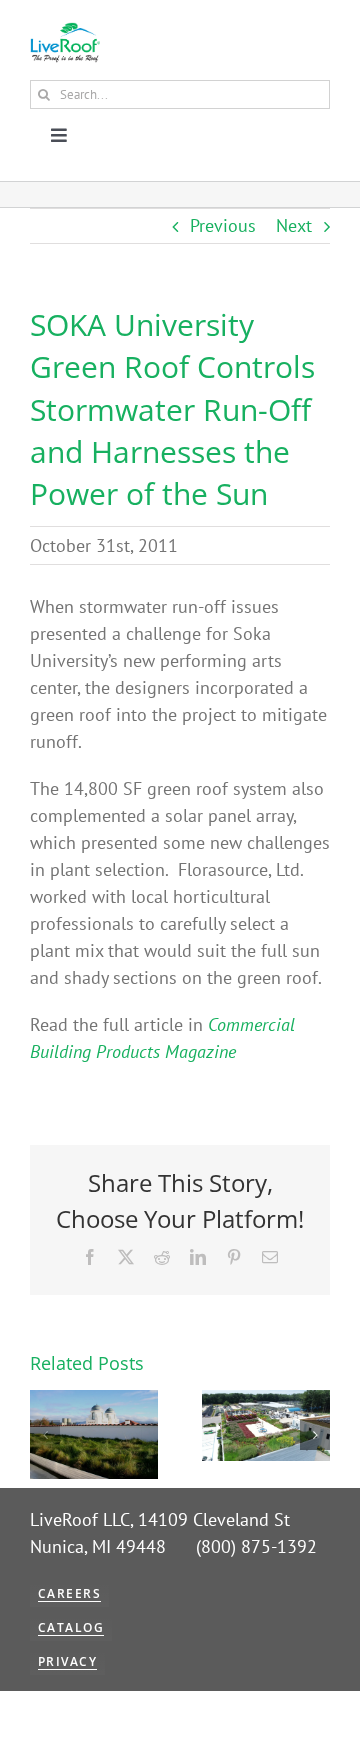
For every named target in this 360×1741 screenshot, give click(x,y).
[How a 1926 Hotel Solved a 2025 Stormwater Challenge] (94, 1401)
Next (294, 225)
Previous (223, 225)
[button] (45, 1435)
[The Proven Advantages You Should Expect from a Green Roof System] (266, 1401)
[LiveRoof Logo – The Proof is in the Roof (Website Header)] (65, 30)
